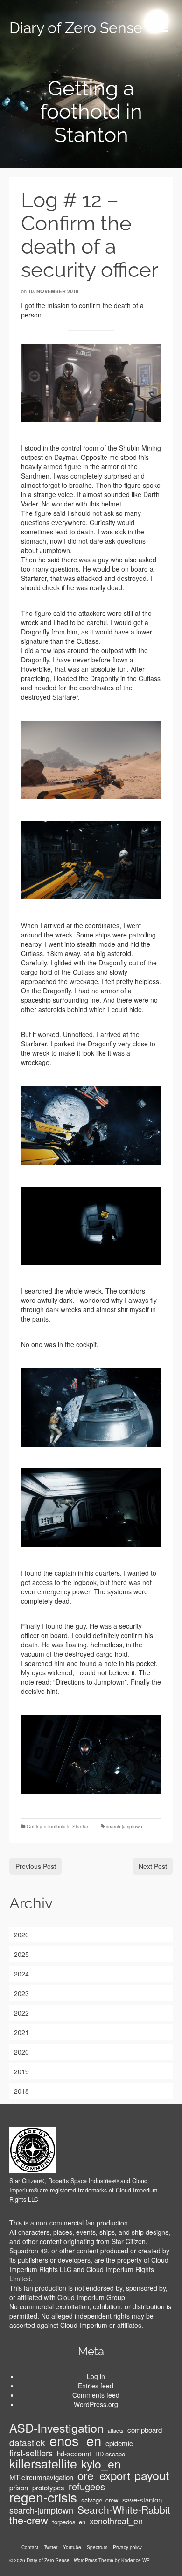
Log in (96, 2376)
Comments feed (96, 2395)
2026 (21, 1935)
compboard (145, 2430)
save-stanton (142, 2500)
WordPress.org (96, 2404)
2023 (21, 1993)
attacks (115, 2431)
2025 (21, 1954)
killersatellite (43, 2463)
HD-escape (110, 2454)
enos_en (75, 2440)
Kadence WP (136, 2560)
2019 (21, 2071)
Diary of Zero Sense (76, 28)
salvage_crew (100, 2500)
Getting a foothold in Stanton (58, 1827)
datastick (27, 2442)
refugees (87, 2487)
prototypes (48, 2488)
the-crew (29, 2520)
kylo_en (101, 2464)
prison (19, 2488)
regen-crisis (43, 2497)
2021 (21, 2032)
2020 (21, 2052)
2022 (21, 2013)
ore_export (104, 2475)
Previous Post (36, 1866)
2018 (21, 2091)
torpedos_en (69, 2522)
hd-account (74, 2454)
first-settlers (31, 2453)
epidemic (119, 2443)
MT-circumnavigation (41, 2477)
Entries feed (96, 2386)
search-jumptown (124, 1827)
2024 (21, 1974)
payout (152, 2475)
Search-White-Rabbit (124, 2509)
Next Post (153, 1866)
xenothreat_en (116, 2521)
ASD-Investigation (56, 2428)
